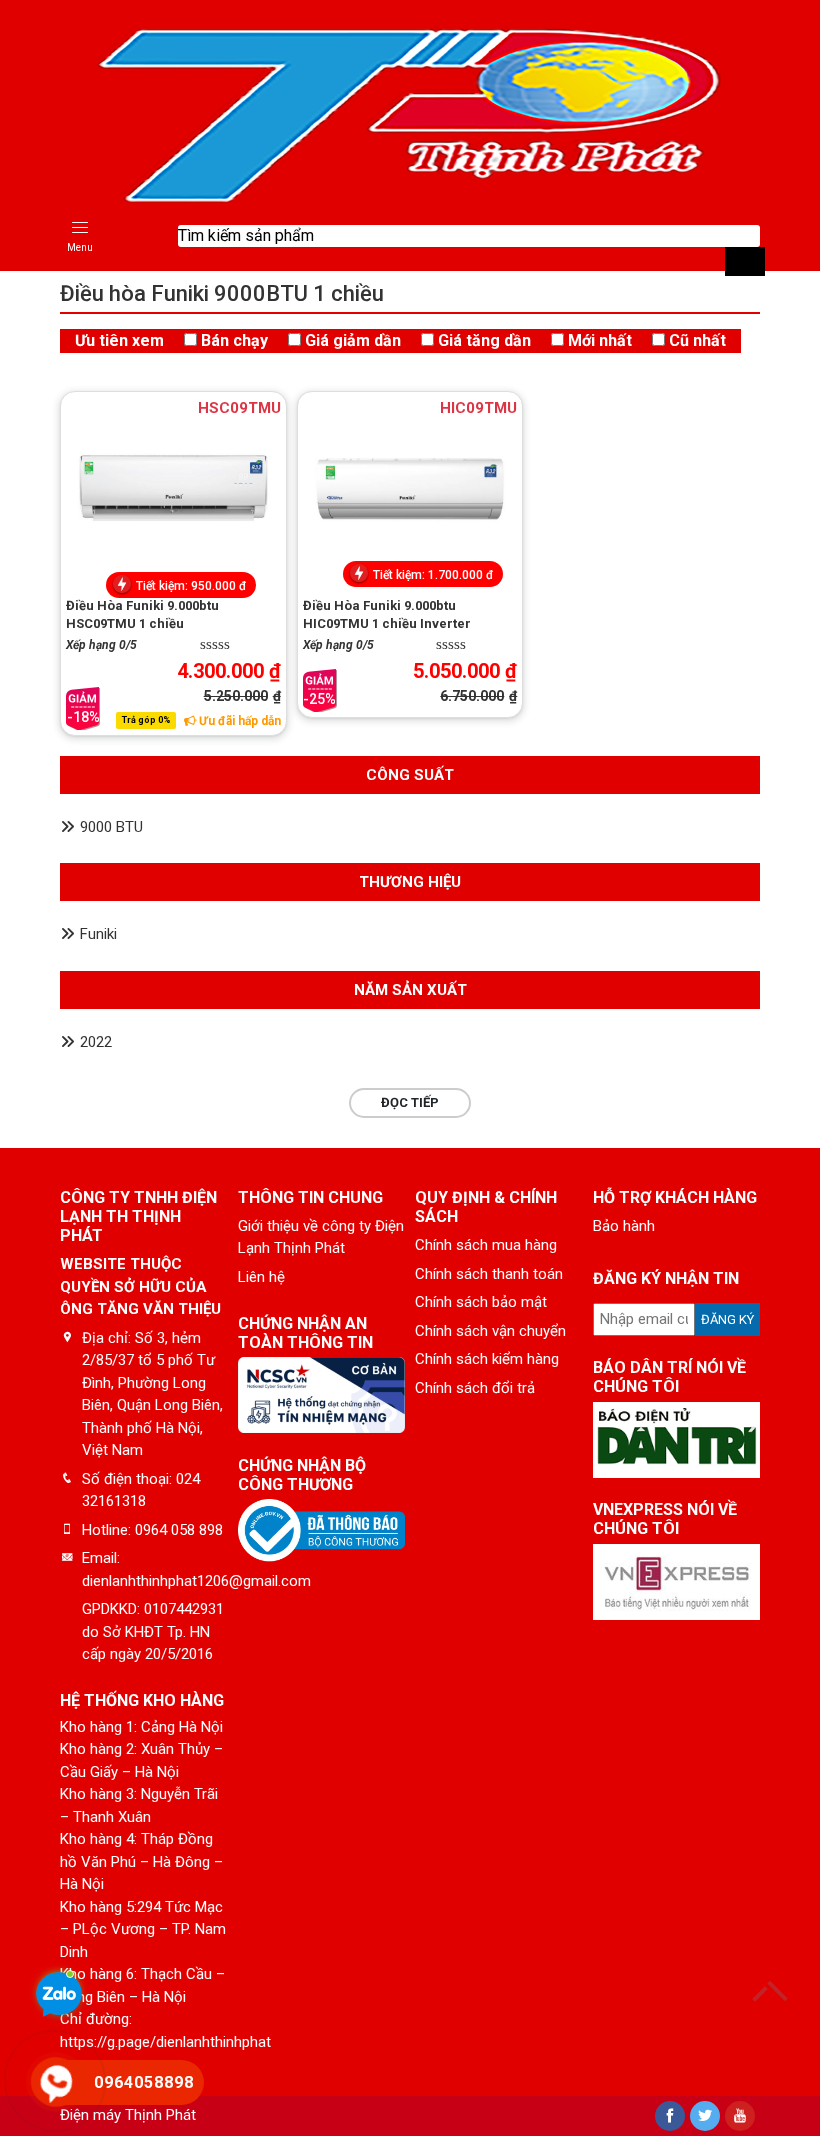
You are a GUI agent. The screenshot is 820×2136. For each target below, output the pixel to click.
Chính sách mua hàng (486, 1245)
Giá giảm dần (353, 340)
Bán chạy (234, 340)
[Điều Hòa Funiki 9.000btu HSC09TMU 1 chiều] (173, 487)
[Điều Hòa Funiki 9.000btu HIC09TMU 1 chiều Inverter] (410, 487)
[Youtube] (740, 2116)
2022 (96, 1042)
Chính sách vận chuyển (490, 1331)
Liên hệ (261, 1277)
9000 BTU (111, 827)
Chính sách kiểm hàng (487, 1359)
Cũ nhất (697, 340)
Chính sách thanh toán (489, 1274)
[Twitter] (705, 2116)
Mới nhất (600, 340)
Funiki (98, 934)
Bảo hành (624, 1226)
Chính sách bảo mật (481, 1302)
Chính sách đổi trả (475, 1388)
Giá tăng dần (484, 340)
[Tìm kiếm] (745, 261)
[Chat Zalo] (59, 1997)
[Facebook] (670, 2116)
